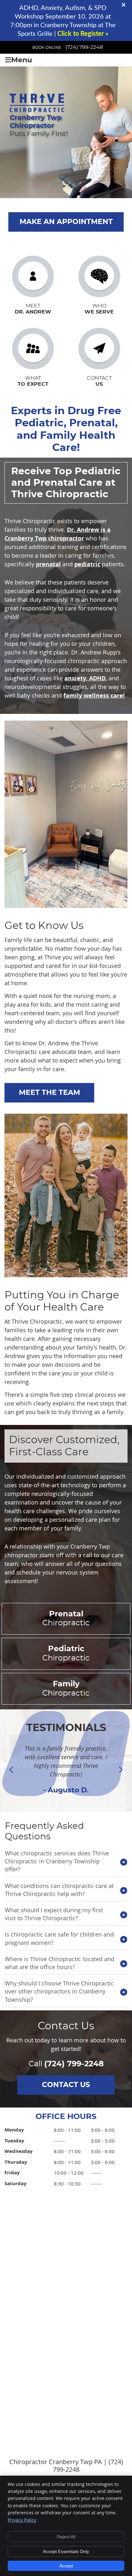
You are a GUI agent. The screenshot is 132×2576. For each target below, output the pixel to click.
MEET (33, 309)
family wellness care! (94, 696)
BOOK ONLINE (47, 48)
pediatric (87, 564)
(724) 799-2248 (84, 47)
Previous (12, 1770)
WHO (99, 309)
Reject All (66, 2537)
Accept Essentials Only (66, 2551)
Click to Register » (83, 34)
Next (120, 1770)
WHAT (33, 381)
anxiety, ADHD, (86, 678)
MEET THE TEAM (50, 1093)
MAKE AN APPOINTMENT (66, 222)
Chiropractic (66, 1619)
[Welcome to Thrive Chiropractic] (44, 103)
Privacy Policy (22, 2520)
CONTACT (99, 381)
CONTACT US (66, 2085)
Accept (66, 2566)
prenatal (48, 564)
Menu (22, 60)
